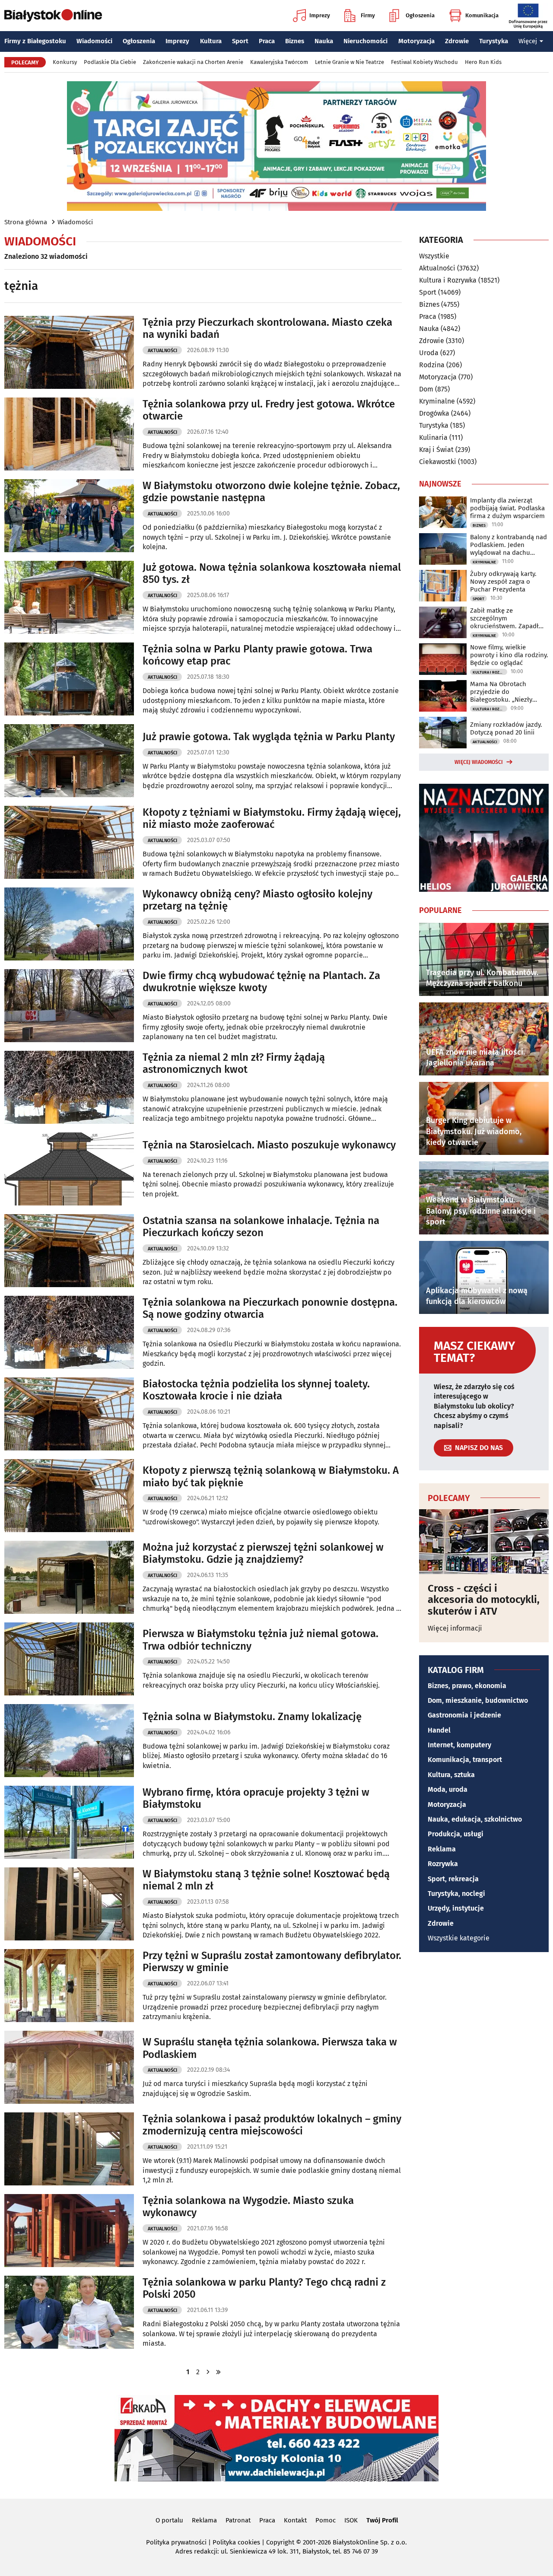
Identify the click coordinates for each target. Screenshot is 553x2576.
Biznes (295, 41)
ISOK (351, 2520)
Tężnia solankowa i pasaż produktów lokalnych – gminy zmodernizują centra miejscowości (272, 2125)
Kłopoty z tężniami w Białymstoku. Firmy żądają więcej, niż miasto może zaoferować (272, 819)
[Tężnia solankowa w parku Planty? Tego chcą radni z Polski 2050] (69, 2312)
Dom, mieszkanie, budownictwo (478, 1700)
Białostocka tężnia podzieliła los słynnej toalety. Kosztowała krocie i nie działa (256, 1390)
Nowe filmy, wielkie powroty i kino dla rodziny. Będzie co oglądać (509, 655)
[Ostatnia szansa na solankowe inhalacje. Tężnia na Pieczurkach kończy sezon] (69, 1251)
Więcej (528, 41)
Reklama (442, 1849)
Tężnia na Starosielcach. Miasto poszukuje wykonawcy (269, 1145)
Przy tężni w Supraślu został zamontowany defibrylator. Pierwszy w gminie (272, 1962)
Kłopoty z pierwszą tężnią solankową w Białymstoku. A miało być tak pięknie (271, 1477)
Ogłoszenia (420, 15)
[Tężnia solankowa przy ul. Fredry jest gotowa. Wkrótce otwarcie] (69, 434)
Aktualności (162, 351)
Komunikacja (482, 15)
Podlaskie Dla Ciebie (110, 62)
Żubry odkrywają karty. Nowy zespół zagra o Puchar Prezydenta (503, 582)
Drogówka (434, 413)
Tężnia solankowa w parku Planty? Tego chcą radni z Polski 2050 (264, 2288)
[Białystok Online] (53, 16)
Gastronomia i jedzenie (464, 1715)
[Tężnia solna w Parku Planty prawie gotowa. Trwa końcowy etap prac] (69, 679)
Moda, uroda (448, 1789)
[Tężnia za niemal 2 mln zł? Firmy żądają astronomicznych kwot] (69, 1087)
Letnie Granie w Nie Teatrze (350, 62)
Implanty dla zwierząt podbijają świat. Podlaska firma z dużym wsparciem (507, 508)
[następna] (208, 2372)
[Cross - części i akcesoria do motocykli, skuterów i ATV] (484, 1542)
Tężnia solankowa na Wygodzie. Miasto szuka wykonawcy (248, 2207)
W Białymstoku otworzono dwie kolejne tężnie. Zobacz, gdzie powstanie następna (271, 492)
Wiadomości (94, 41)
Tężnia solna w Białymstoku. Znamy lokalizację (252, 1717)
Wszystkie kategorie (459, 1938)
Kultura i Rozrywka (448, 280)
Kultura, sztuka (451, 1775)
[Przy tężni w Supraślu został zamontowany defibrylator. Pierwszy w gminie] (69, 1986)
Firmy (368, 15)
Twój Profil (382, 2520)
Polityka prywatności (176, 2542)
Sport (240, 41)
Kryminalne (437, 401)
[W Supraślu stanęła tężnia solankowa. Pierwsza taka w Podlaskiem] (69, 2067)
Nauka (324, 41)
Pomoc (326, 2520)
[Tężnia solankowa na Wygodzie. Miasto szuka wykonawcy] (69, 2231)
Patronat (238, 2520)
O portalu (169, 2520)
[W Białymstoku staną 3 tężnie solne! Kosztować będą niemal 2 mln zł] (69, 1904)
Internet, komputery (459, 1745)
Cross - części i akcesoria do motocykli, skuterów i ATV (484, 1600)
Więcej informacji (455, 1628)
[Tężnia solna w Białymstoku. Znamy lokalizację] (69, 1741)
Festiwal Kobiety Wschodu (424, 62)
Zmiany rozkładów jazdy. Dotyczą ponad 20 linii (506, 728)
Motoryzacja (416, 41)
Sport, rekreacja (453, 1879)
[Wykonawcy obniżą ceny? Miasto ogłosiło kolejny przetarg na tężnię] (69, 924)
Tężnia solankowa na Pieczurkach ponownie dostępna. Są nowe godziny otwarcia (270, 1309)
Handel (439, 1730)
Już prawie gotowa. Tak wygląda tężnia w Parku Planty (269, 737)
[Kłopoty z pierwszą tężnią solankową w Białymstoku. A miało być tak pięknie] (69, 1496)
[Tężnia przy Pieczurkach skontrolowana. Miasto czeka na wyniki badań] (69, 352)
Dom (426, 389)
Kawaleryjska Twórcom (279, 62)
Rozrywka (443, 1864)
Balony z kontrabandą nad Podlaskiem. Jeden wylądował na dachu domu (509, 545)
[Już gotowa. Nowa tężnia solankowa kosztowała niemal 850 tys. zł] (69, 597)
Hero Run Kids (483, 62)
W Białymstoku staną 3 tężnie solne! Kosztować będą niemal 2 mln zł (266, 1880)
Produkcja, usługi (456, 1834)
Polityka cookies (236, 2542)
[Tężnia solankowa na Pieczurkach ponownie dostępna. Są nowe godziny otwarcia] (69, 1332)
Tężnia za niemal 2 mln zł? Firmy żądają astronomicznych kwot (234, 1064)
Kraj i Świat (436, 450)
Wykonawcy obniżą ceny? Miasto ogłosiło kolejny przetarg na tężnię (257, 900)
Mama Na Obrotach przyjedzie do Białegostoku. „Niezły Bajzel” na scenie (501, 692)
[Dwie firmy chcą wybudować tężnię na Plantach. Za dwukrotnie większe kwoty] (69, 1006)
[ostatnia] (219, 2372)
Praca (267, 41)
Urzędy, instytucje (456, 1908)
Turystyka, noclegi (456, 1894)
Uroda (429, 353)
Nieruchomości (365, 41)
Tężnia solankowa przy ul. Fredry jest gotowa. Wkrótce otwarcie (269, 410)
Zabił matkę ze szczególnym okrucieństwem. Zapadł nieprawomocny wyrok (504, 618)
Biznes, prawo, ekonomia (467, 1686)
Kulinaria (433, 437)
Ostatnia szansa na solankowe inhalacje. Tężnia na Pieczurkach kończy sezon (261, 1227)
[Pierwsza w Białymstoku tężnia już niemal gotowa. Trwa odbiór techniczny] (69, 1659)
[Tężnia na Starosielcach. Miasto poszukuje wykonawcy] (69, 1169)
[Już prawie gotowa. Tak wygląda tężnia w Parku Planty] (69, 761)
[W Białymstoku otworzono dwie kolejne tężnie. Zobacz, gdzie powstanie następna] (69, 516)
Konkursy (65, 62)
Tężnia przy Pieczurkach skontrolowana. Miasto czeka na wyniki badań (267, 329)
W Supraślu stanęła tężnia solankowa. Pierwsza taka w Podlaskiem (270, 2048)
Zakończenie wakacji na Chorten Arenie (193, 62)
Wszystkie (434, 256)
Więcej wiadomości (479, 762)
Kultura (211, 41)
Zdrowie (457, 41)
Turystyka (494, 41)
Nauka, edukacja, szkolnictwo (475, 1819)
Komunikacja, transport (465, 1760)
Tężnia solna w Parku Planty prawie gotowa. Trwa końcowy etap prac (257, 655)
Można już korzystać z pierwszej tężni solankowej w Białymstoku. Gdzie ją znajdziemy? (263, 1554)
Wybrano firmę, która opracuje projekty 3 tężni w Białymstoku (256, 1798)
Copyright (280, 2542)
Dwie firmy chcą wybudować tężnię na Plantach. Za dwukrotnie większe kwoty (261, 982)
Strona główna (26, 222)
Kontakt (295, 2520)
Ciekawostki (438, 462)
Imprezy (320, 15)
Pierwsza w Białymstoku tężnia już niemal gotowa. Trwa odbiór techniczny (261, 1640)
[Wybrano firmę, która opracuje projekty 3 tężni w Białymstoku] (69, 1822)
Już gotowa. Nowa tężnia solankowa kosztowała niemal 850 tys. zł (272, 574)
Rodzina (432, 365)
